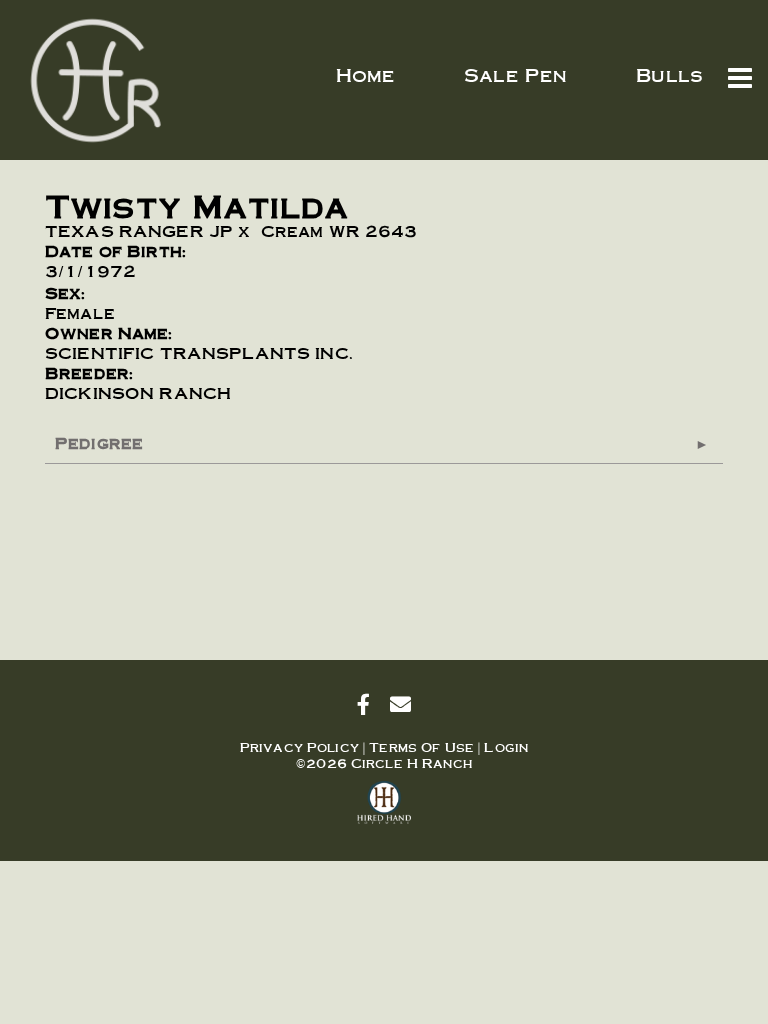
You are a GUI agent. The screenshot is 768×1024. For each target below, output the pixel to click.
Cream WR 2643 (339, 230)
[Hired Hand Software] (384, 811)
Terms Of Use (421, 747)
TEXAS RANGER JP (139, 230)
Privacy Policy (299, 747)
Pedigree (99, 442)
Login (506, 747)
